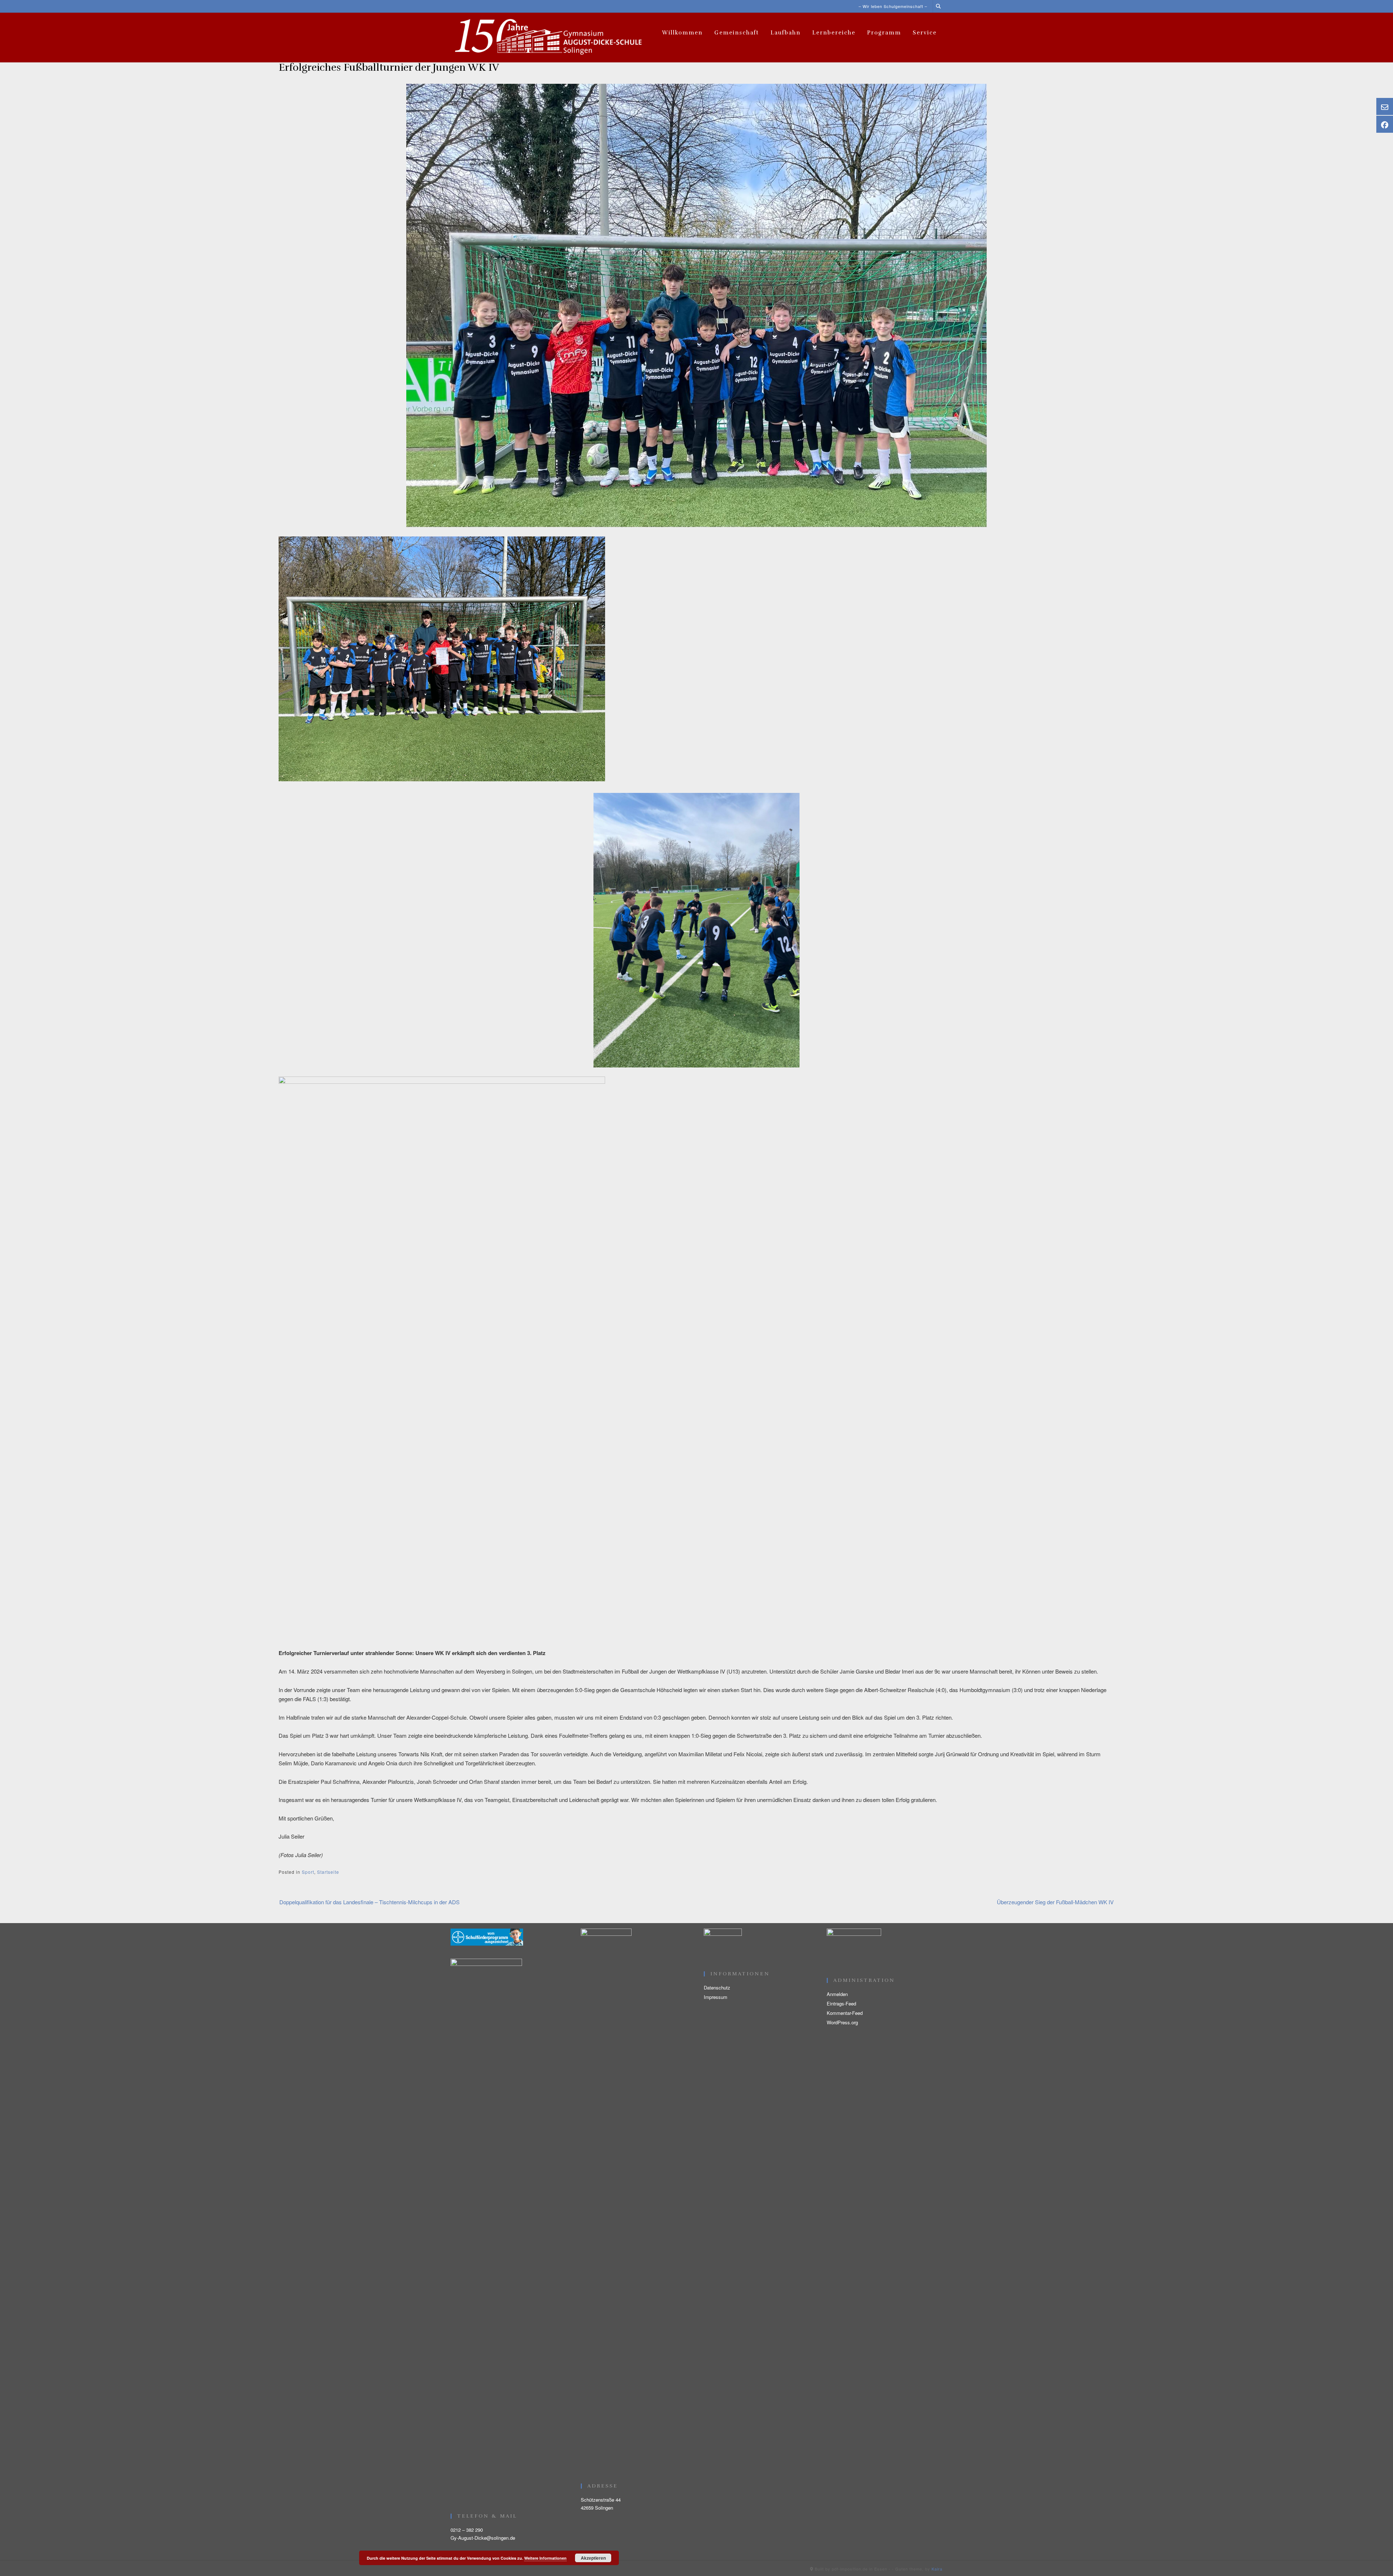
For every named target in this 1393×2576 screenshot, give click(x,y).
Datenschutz (717, 1987)
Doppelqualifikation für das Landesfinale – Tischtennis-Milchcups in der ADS (369, 1902)
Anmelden (837, 1994)
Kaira (937, 2569)
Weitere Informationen (545, 2558)
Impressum (716, 1997)
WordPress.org (842, 2022)
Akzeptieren (593, 2558)
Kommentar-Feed (845, 2013)
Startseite (328, 1872)
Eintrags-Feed (841, 2003)
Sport (308, 1872)
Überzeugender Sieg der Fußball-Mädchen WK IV (1055, 1902)
